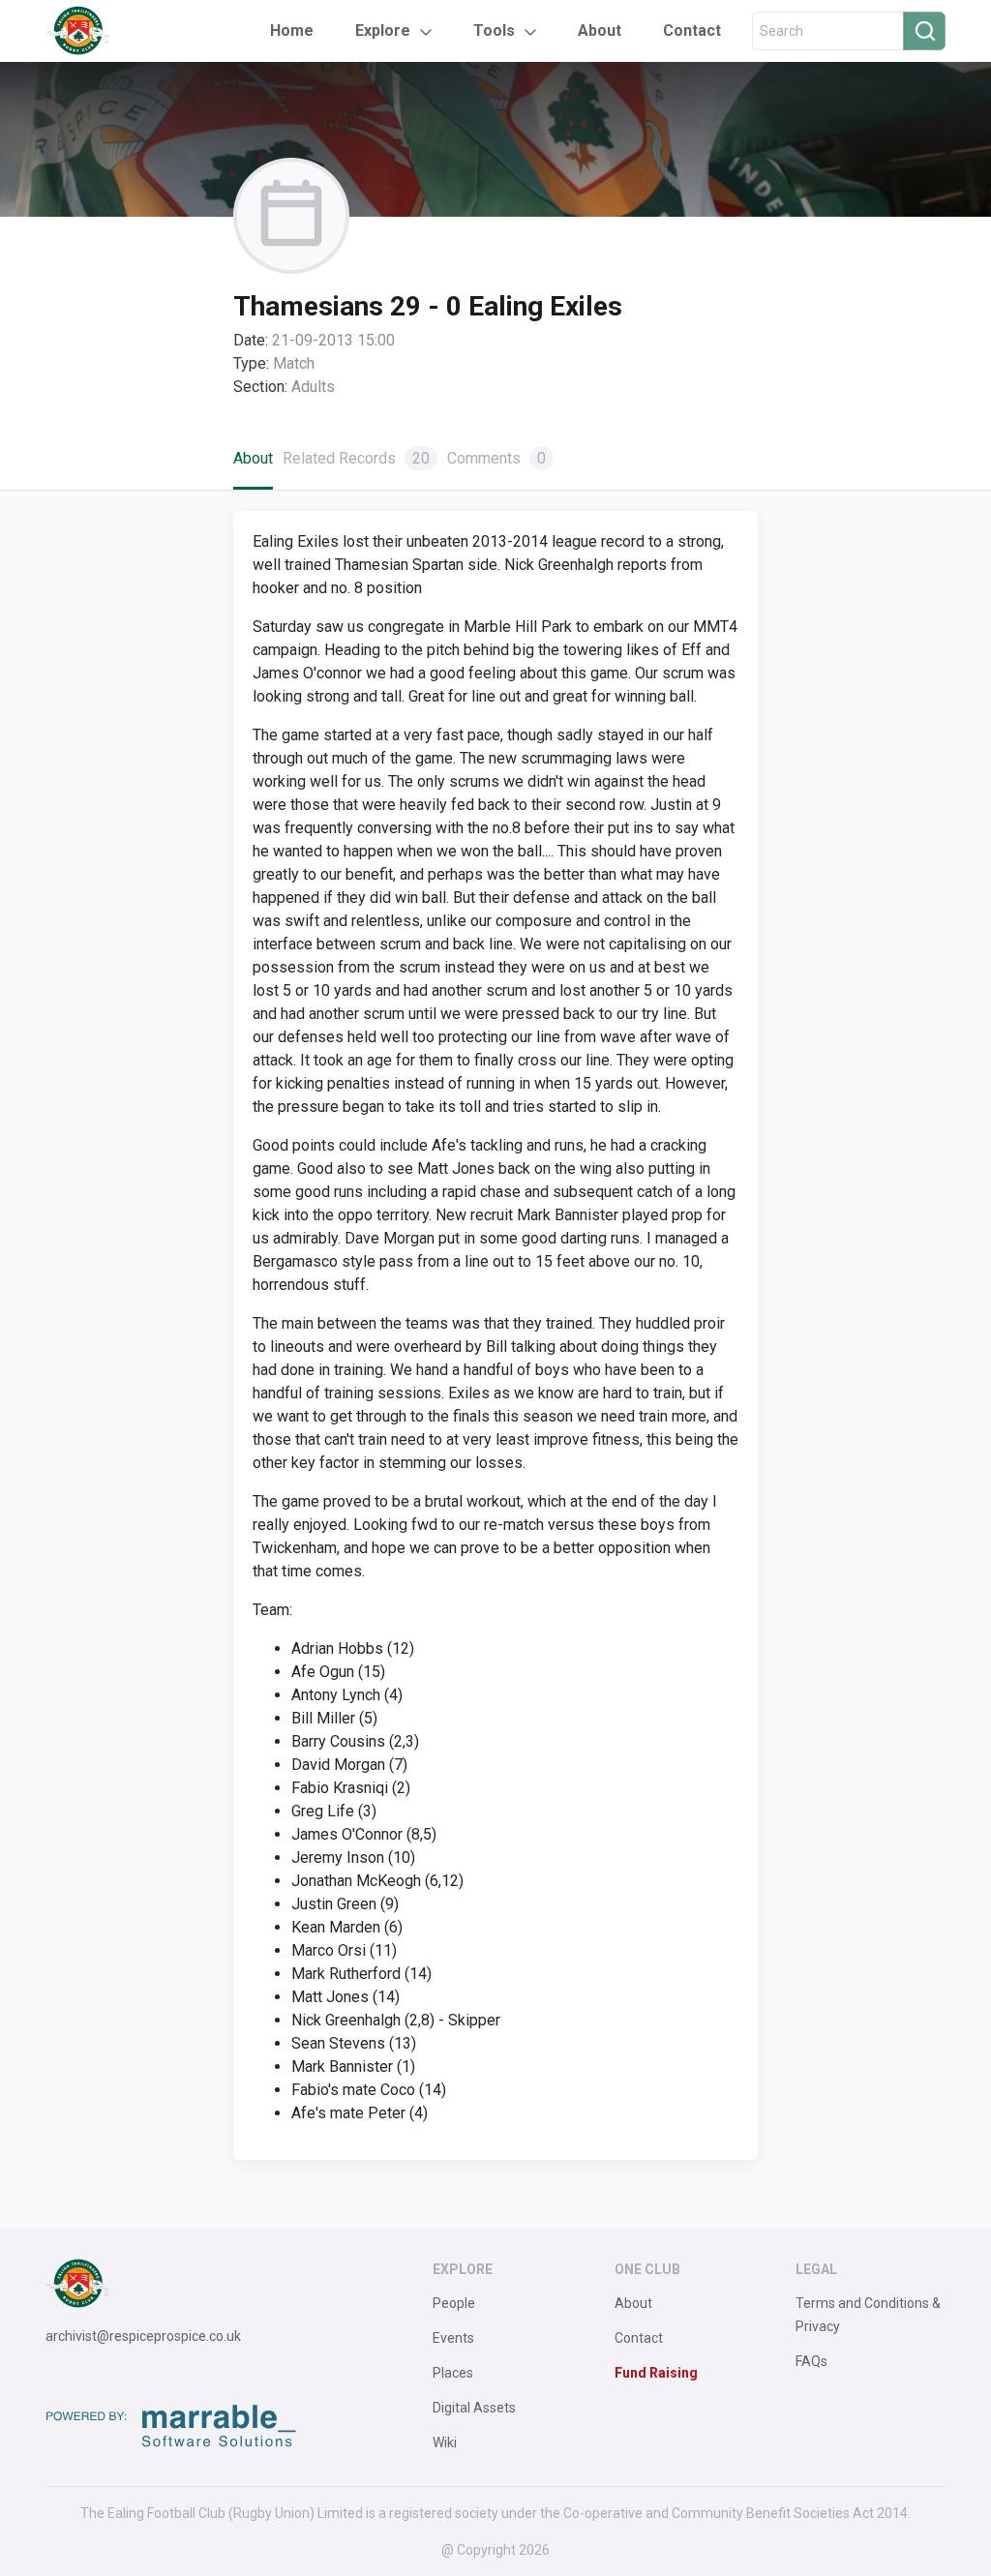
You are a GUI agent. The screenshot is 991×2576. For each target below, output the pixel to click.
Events (453, 2338)
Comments (496, 458)
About (600, 30)
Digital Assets (474, 2408)
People (454, 2303)
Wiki (445, 2442)
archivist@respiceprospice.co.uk (143, 2336)
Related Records (356, 458)
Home (292, 30)
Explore (383, 30)
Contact (692, 30)
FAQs (811, 2361)
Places (453, 2373)
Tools (494, 30)
